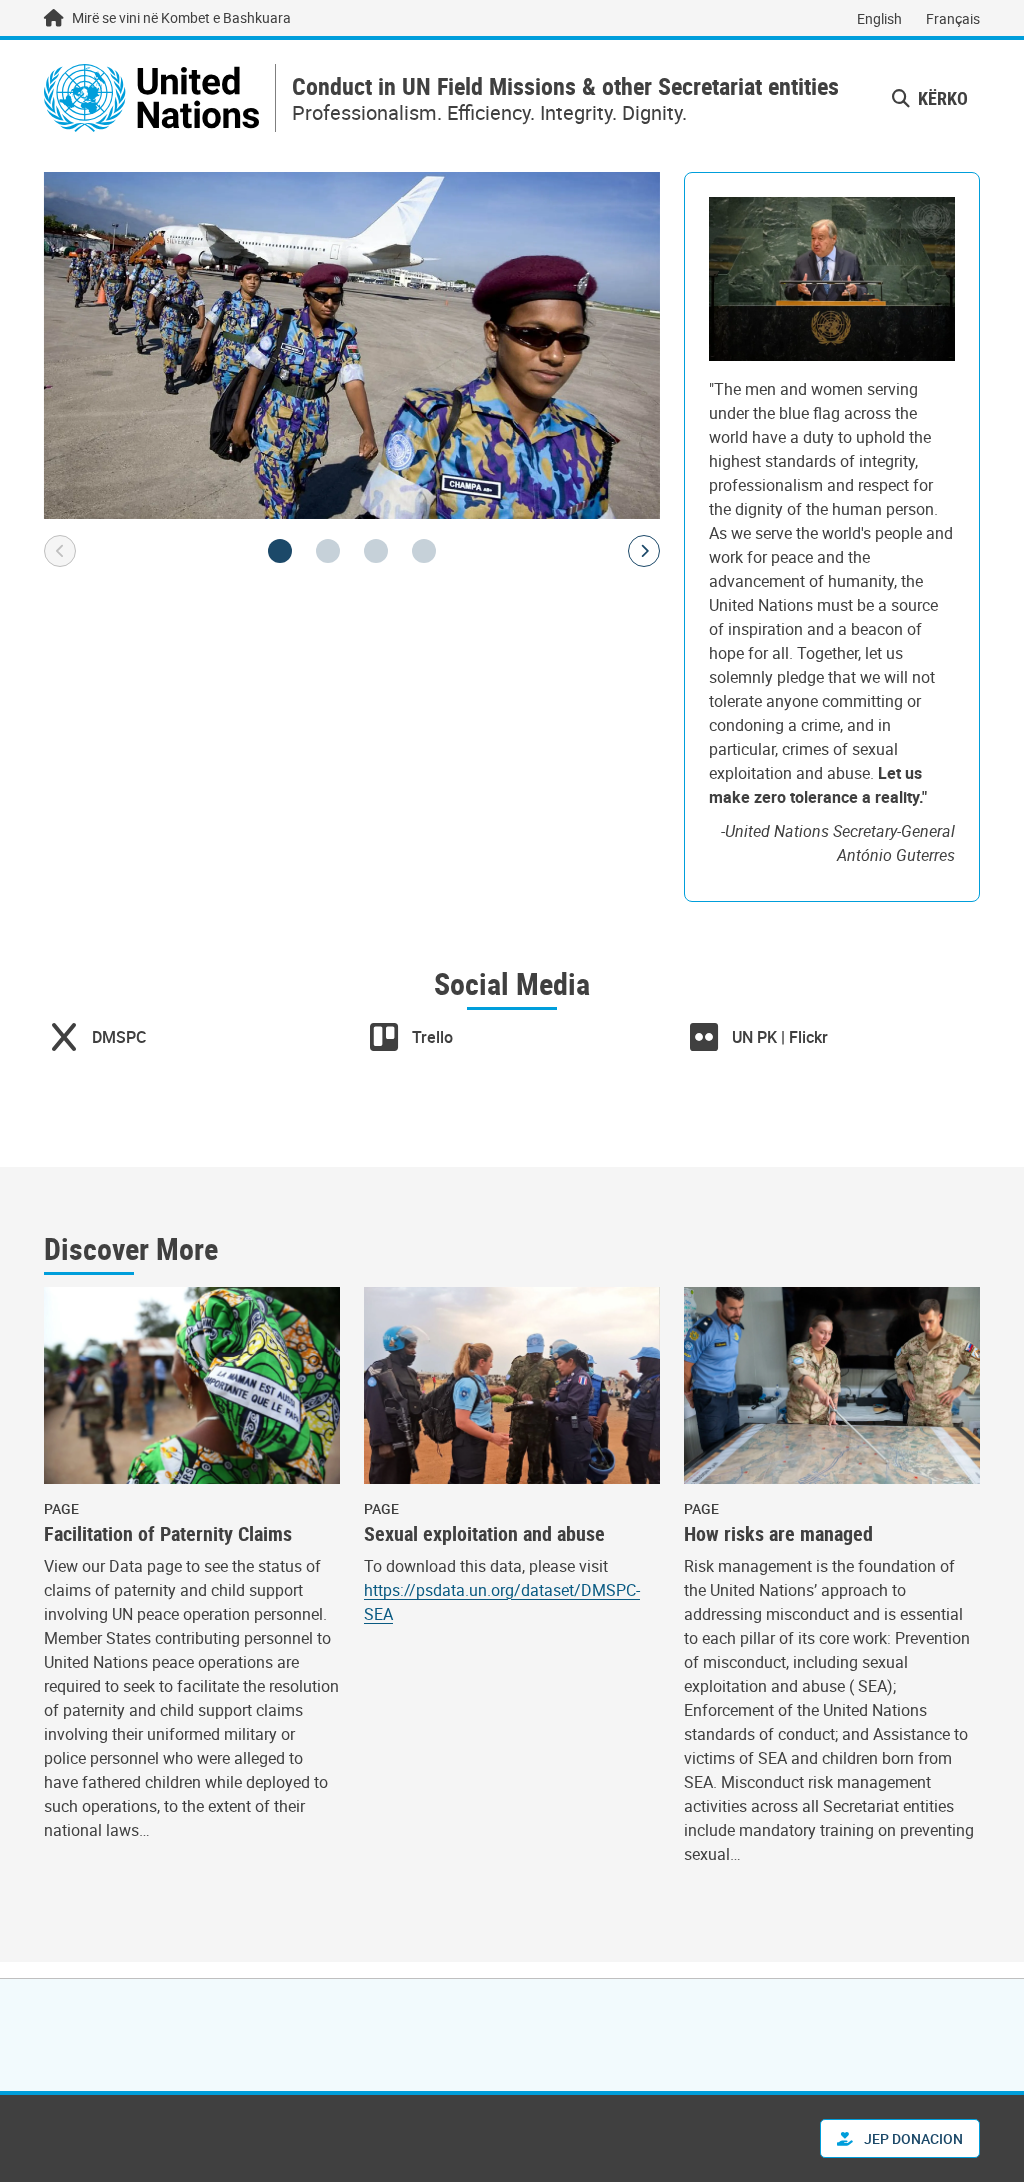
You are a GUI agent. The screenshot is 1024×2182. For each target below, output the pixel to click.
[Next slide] (644, 551)
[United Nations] (151, 98)
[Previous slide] (60, 551)
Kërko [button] (941, 98)
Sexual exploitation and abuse (484, 1534)
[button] (280, 551)
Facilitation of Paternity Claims (168, 1534)
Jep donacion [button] (912, 2138)
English (879, 18)
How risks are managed (778, 1534)
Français (953, 18)
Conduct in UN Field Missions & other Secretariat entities (565, 86)
